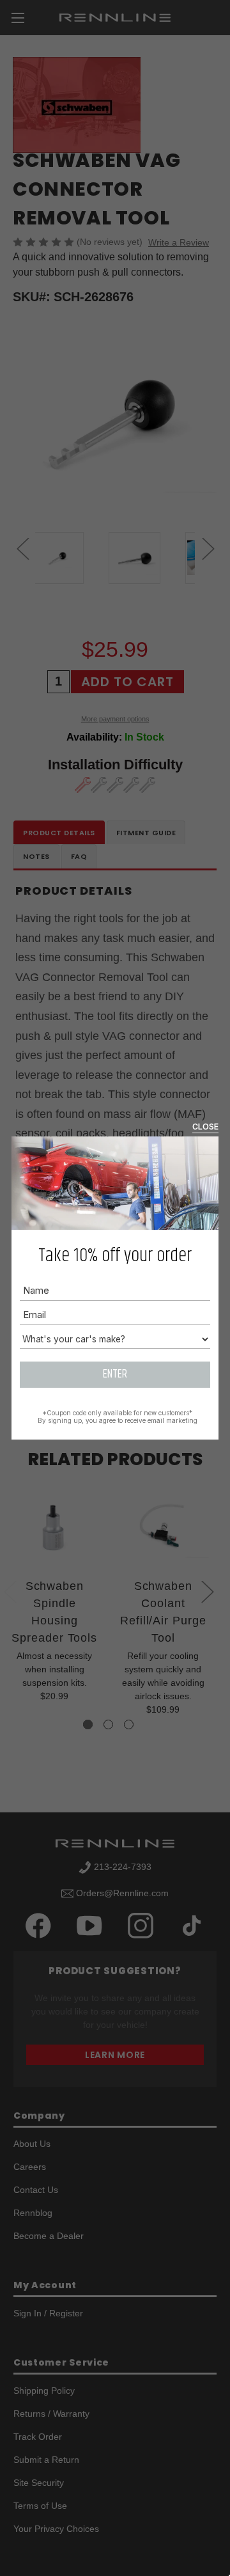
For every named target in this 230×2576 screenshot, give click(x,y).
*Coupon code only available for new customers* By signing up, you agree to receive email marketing (118, 1417)
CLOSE (205, 1127)
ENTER (115, 1374)
